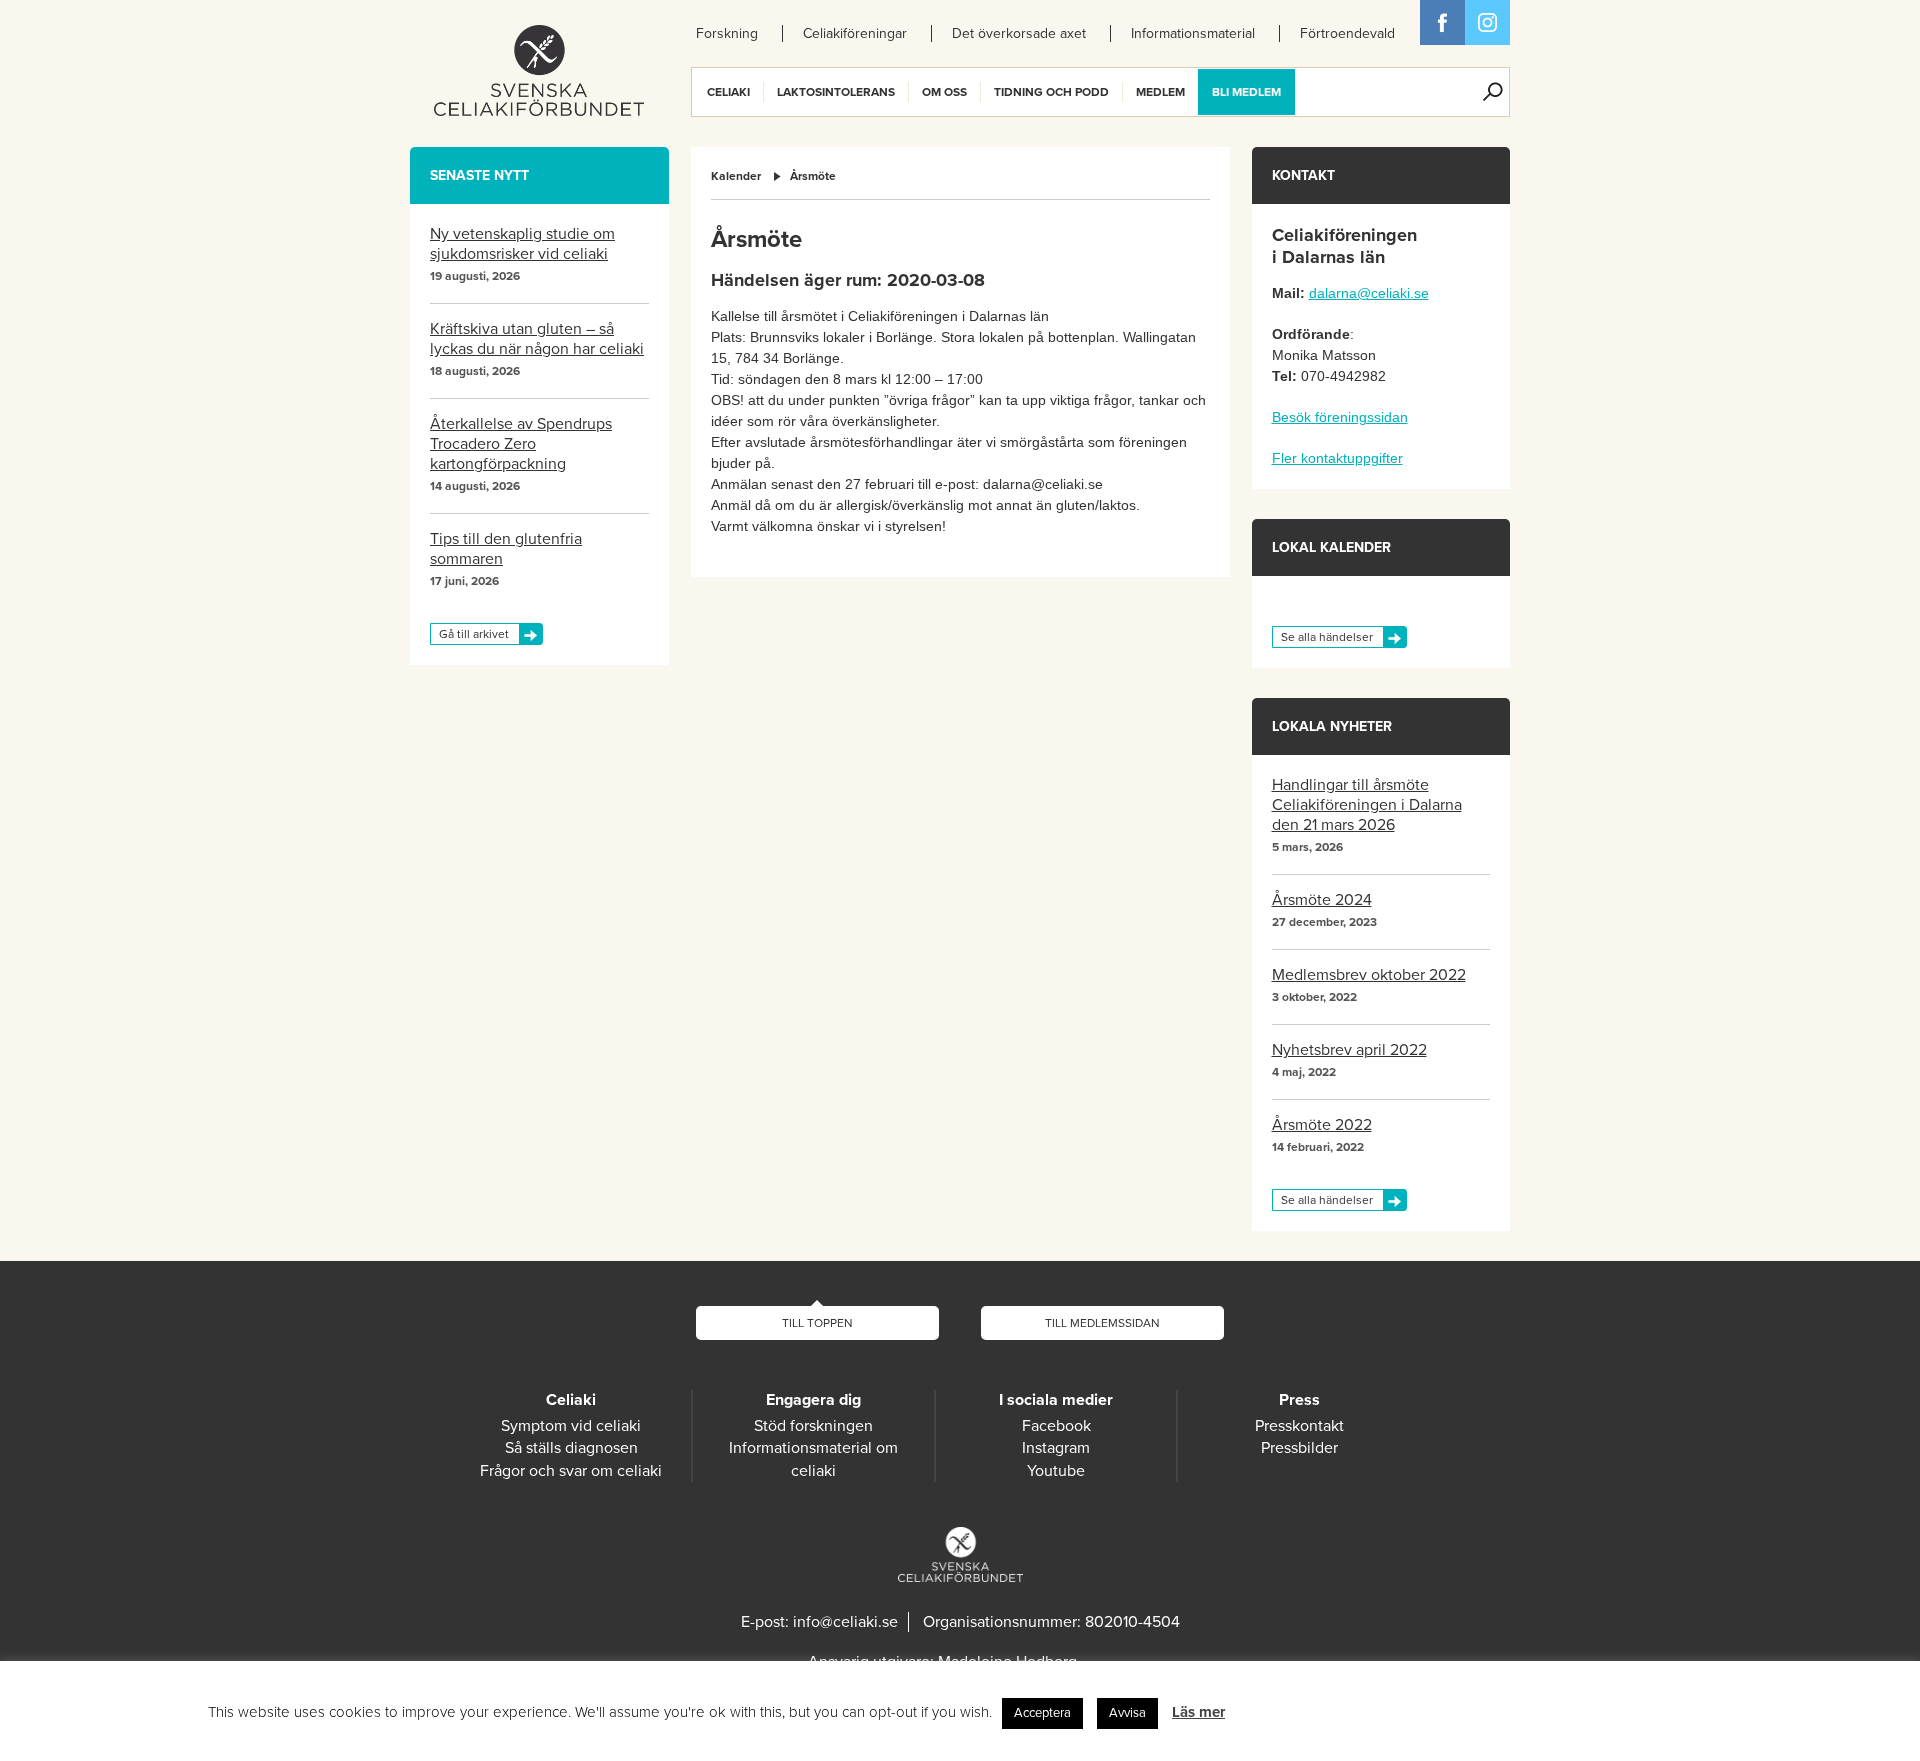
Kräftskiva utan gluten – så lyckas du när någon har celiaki (537, 339)
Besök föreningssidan (1340, 417)
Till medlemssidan (1102, 1323)
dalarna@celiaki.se (1369, 293)
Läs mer (1198, 1712)
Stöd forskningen (813, 1426)
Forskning (727, 33)
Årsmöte (813, 176)
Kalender (736, 176)
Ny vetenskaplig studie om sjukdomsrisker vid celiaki (522, 244)
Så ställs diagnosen (571, 1448)
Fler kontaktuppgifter (1337, 458)
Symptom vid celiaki (571, 1426)
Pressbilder (1299, 1448)
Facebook (1442, 22)
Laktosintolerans (836, 92)
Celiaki (728, 92)
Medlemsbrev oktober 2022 (1369, 975)
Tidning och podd (1051, 92)
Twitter (1487, 22)
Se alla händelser (1327, 637)
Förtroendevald (1347, 33)
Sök (1493, 92)
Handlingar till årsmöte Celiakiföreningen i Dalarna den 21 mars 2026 (1367, 805)
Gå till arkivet (474, 634)
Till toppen (817, 1323)
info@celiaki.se (845, 1622)
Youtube (1056, 1471)
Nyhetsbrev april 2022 (1349, 1050)
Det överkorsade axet (1019, 33)
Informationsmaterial (1193, 33)
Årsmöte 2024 (1322, 900)
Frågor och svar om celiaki (571, 1471)
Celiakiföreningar (855, 33)
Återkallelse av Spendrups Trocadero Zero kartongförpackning (521, 444)
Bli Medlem (1246, 92)
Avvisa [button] (1127, 1713)
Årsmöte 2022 (1322, 1125)
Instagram (1056, 1448)
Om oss (944, 92)
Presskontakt (1299, 1426)
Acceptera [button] (1042, 1713)
